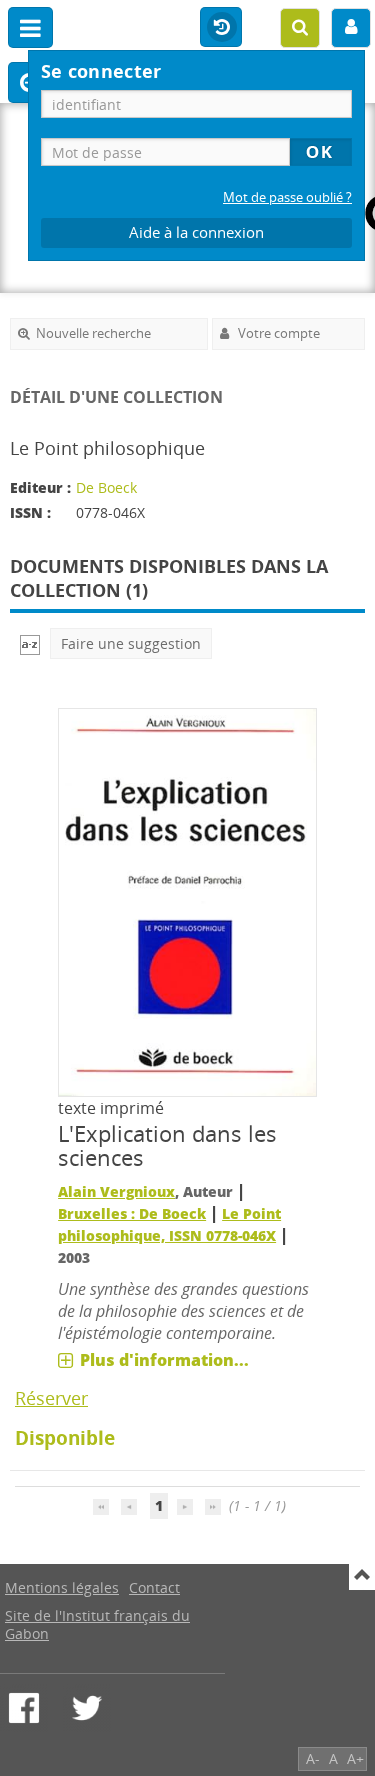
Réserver (51, 1398)
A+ (355, 1758)
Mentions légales (62, 1587)
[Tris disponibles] (30, 643)
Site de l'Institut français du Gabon (97, 1624)
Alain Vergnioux (116, 1191)
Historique (221, 28)
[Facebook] (24, 1708)
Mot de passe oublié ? (287, 197)
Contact (154, 1587)
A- (313, 1758)
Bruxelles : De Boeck (132, 1213)
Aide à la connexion (196, 232)
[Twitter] (87, 1708)
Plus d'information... (164, 1360)
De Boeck (106, 487)
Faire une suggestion (131, 643)
